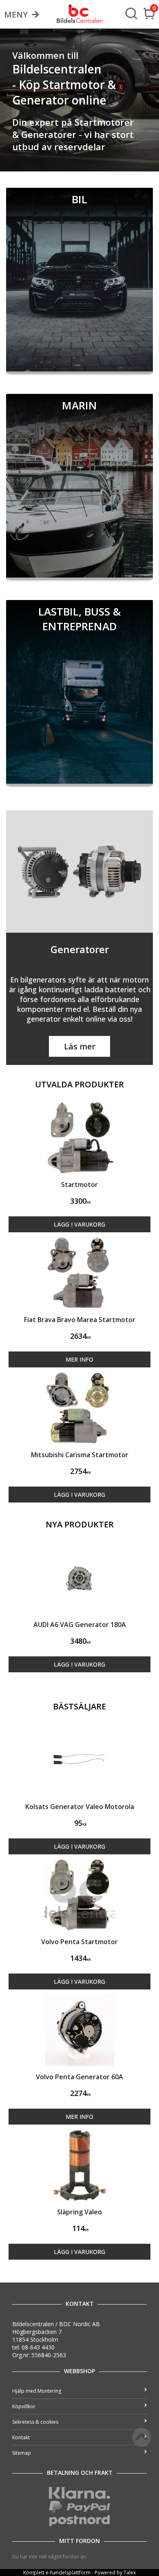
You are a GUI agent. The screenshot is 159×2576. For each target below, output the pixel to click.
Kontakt (21, 2437)
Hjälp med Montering (37, 2391)
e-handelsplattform (68, 2573)
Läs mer (80, 1046)
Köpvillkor (24, 2406)
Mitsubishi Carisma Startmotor (80, 1455)
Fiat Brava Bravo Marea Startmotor (80, 1320)
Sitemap (22, 2453)
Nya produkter (80, 1524)
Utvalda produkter (79, 1084)
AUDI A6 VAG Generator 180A (80, 1625)
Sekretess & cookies (35, 2422)
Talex (130, 2573)
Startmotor (79, 1185)
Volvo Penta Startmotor (79, 1942)
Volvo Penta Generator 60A (79, 2077)
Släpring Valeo (79, 2212)
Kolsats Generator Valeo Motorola (80, 1807)
